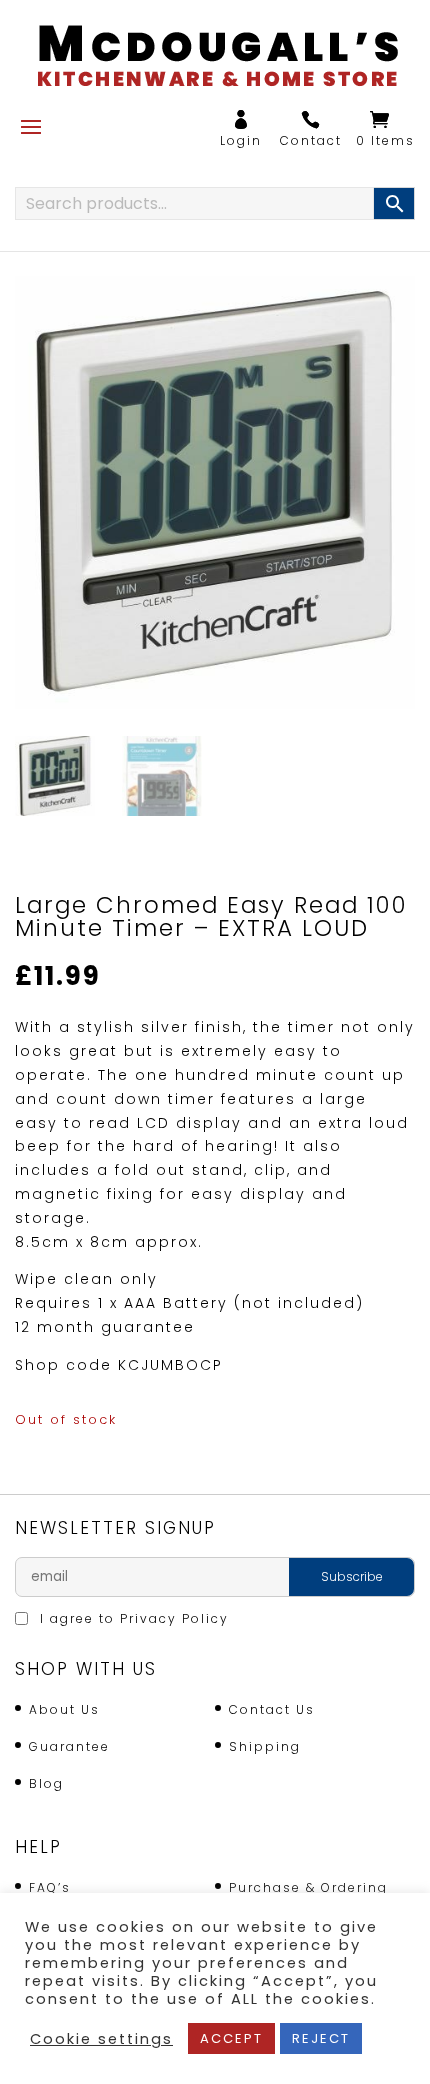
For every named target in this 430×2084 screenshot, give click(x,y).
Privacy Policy (174, 1618)
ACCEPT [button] (231, 2038)
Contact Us (272, 1709)
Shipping (265, 1746)
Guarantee (69, 1746)
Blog (46, 1783)
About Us (64, 1709)
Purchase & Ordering (308, 1887)
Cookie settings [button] (101, 2039)
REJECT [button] (321, 2038)
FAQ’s (50, 1887)
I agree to (132, 1618)
